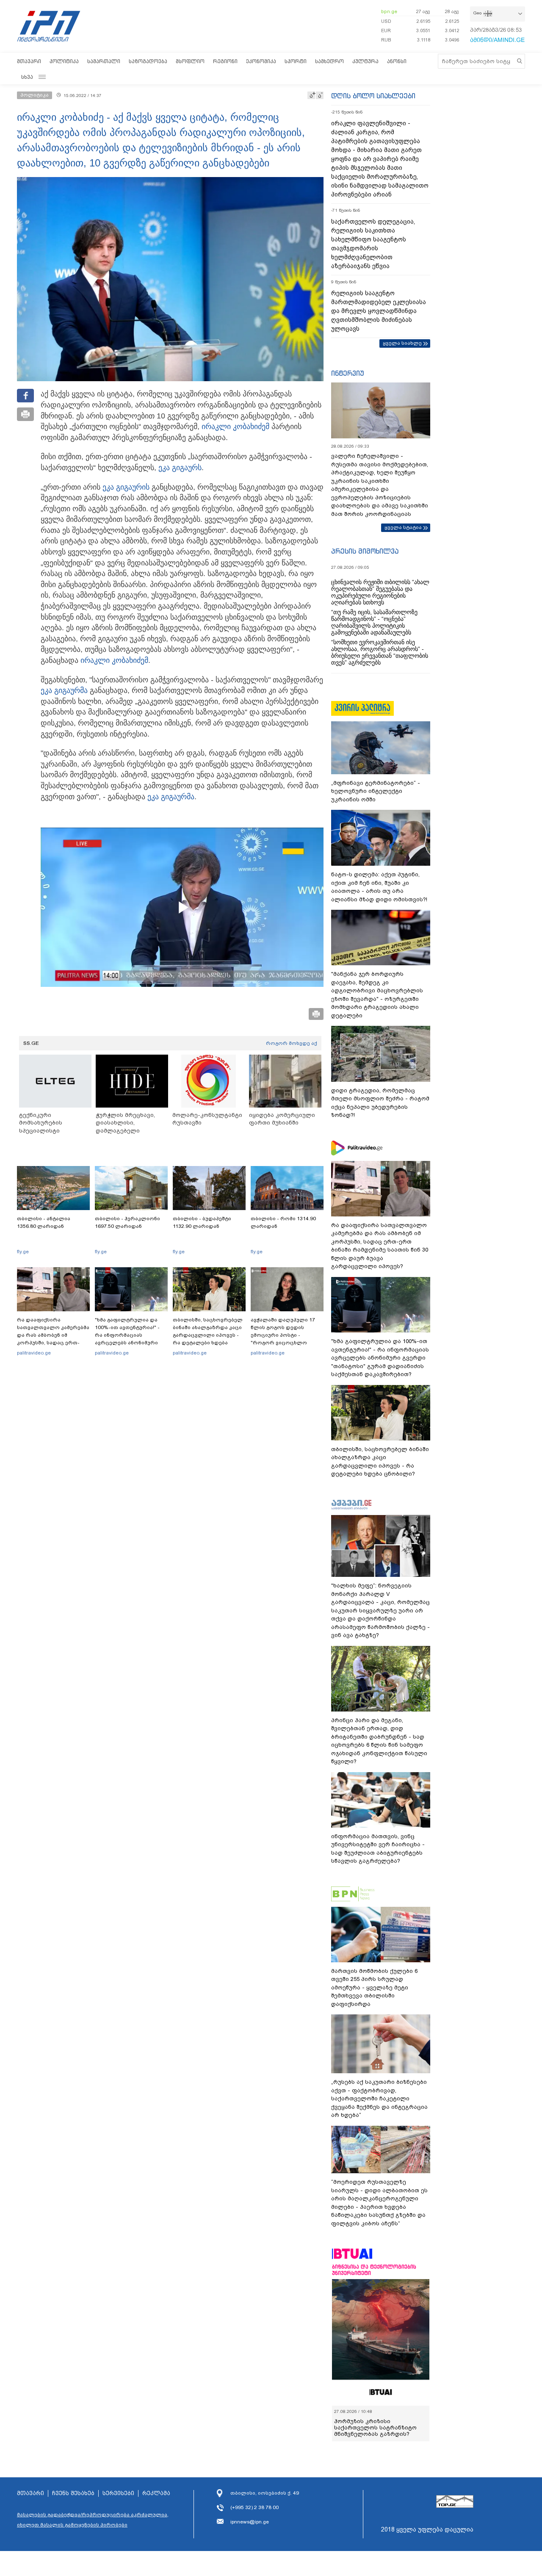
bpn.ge (389, 11)
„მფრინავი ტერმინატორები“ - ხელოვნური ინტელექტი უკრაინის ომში (376, 791)
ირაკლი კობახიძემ (235, 427)
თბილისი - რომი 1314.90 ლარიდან (283, 1222)
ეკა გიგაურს (180, 468)
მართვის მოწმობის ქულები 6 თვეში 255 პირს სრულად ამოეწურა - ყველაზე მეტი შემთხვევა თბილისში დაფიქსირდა (374, 1987)
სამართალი (104, 61)
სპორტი (296, 61)
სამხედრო (329, 61)
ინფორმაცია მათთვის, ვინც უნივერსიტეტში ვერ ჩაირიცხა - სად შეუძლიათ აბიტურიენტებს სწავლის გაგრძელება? (378, 1849)
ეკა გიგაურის (126, 487)
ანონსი (397, 61)
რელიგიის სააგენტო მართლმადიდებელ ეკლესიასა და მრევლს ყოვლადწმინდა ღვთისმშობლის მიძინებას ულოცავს (379, 311)
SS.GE (31, 1043)
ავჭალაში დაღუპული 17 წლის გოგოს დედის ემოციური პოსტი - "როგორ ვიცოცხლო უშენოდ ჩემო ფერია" (283, 1335)
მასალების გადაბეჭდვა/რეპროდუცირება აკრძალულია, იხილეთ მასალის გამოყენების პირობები (93, 2520)
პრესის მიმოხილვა (365, 551)
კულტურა (365, 61)
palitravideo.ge (34, 1353)
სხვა (27, 77)
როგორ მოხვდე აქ (292, 1043)
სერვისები (118, 2493)
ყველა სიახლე (402, 343)
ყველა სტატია (403, 527)
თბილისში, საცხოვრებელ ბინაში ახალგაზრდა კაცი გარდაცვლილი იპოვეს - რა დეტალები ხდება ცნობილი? (208, 1335)
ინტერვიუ (348, 373)
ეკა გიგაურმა (64, 690)
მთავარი (29, 61)
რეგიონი (225, 61)
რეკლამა (156, 2493)
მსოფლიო (190, 61)
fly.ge (23, 1252)
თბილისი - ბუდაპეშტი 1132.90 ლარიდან (202, 1222)
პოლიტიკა (64, 61)
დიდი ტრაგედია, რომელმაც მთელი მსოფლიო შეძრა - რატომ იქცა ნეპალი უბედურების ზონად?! (380, 1103)
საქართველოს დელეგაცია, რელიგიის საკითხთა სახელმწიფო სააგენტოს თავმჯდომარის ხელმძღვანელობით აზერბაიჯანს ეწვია (373, 244)
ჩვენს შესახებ (73, 2493)
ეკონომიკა (261, 61)
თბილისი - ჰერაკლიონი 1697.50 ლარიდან (127, 1222)
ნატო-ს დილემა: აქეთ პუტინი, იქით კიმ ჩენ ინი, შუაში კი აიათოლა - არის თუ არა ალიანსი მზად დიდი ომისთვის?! (379, 887)
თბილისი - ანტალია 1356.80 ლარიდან (44, 1222)
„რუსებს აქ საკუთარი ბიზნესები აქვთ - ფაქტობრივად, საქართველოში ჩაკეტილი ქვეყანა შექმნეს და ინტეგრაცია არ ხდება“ (379, 2098)
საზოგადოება (148, 61)
